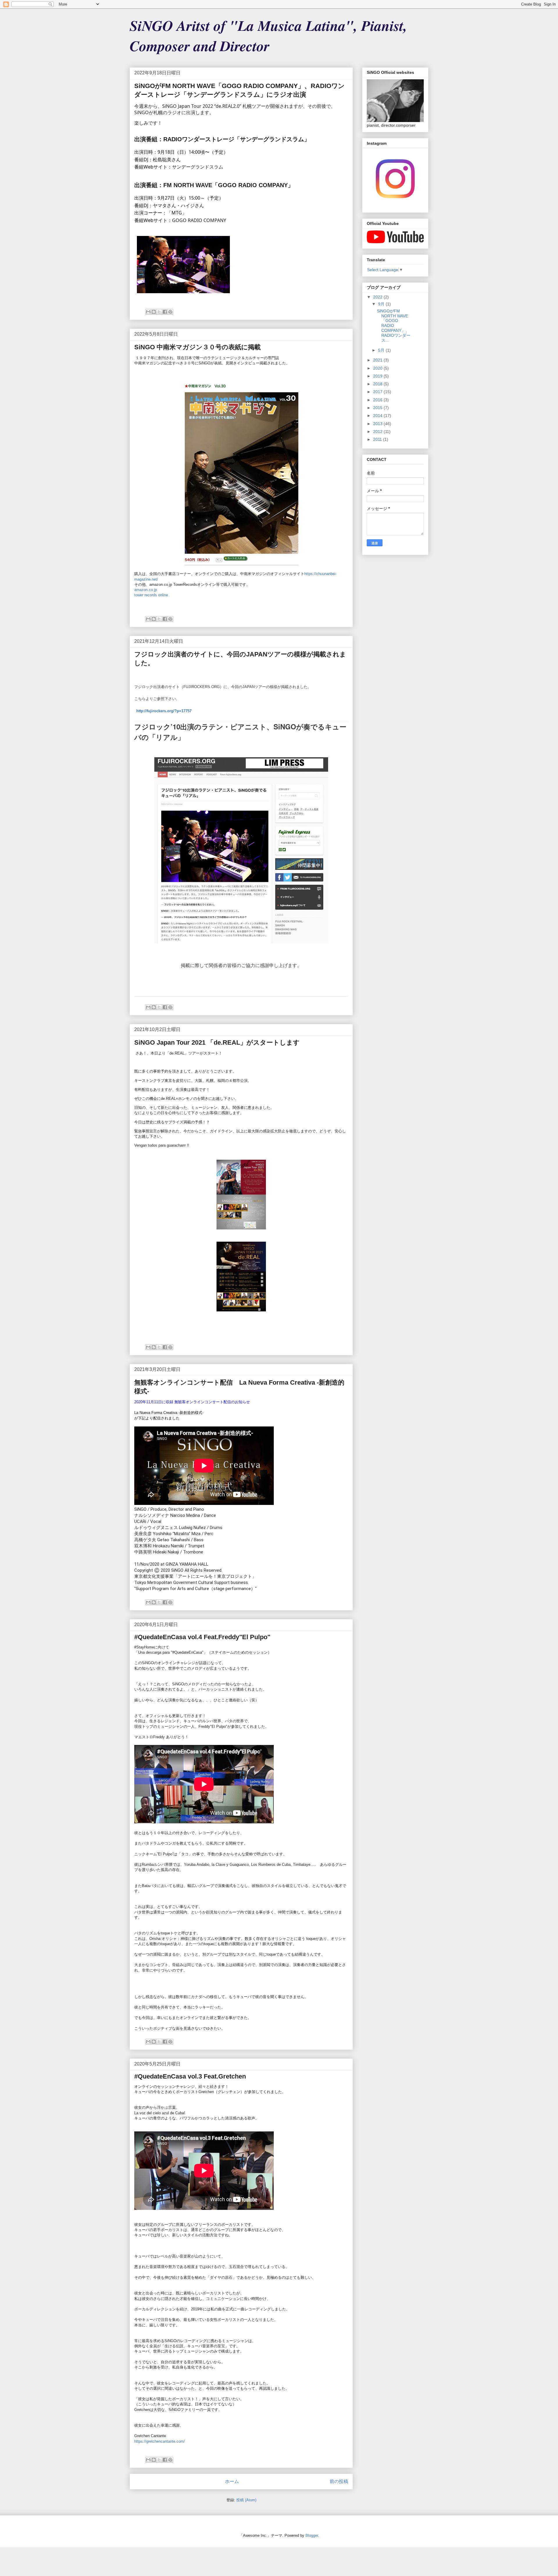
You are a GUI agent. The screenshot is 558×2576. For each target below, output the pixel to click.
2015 (378, 408)
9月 (382, 304)
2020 (378, 368)
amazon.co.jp (146, 590)
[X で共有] (159, 312)
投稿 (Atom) (246, 2500)
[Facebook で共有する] (165, 312)
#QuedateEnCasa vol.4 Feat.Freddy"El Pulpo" (202, 1637)
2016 (378, 400)
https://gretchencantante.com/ (160, 2441)
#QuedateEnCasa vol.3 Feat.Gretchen (190, 2076)
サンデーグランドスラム (198, 167)
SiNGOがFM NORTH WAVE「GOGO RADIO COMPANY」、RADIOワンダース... (394, 326)
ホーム (232, 2481)
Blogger (312, 2535)
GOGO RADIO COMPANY (199, 220)
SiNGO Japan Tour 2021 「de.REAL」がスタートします (217, 1042)
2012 (378, 432)
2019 (378, 376)
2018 (378, 384)
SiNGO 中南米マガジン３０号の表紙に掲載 (197, 347)
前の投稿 (339, 2481)
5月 (382, 350)
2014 (378, 416)
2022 (378, 297)
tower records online (151, 595)
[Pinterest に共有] (170, 312)
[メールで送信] (148, 312)
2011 (378, 439)
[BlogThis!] (154, 312)
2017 (378, 392)
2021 (378, 360)
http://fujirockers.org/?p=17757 (164, 711)
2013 (378, 424)
